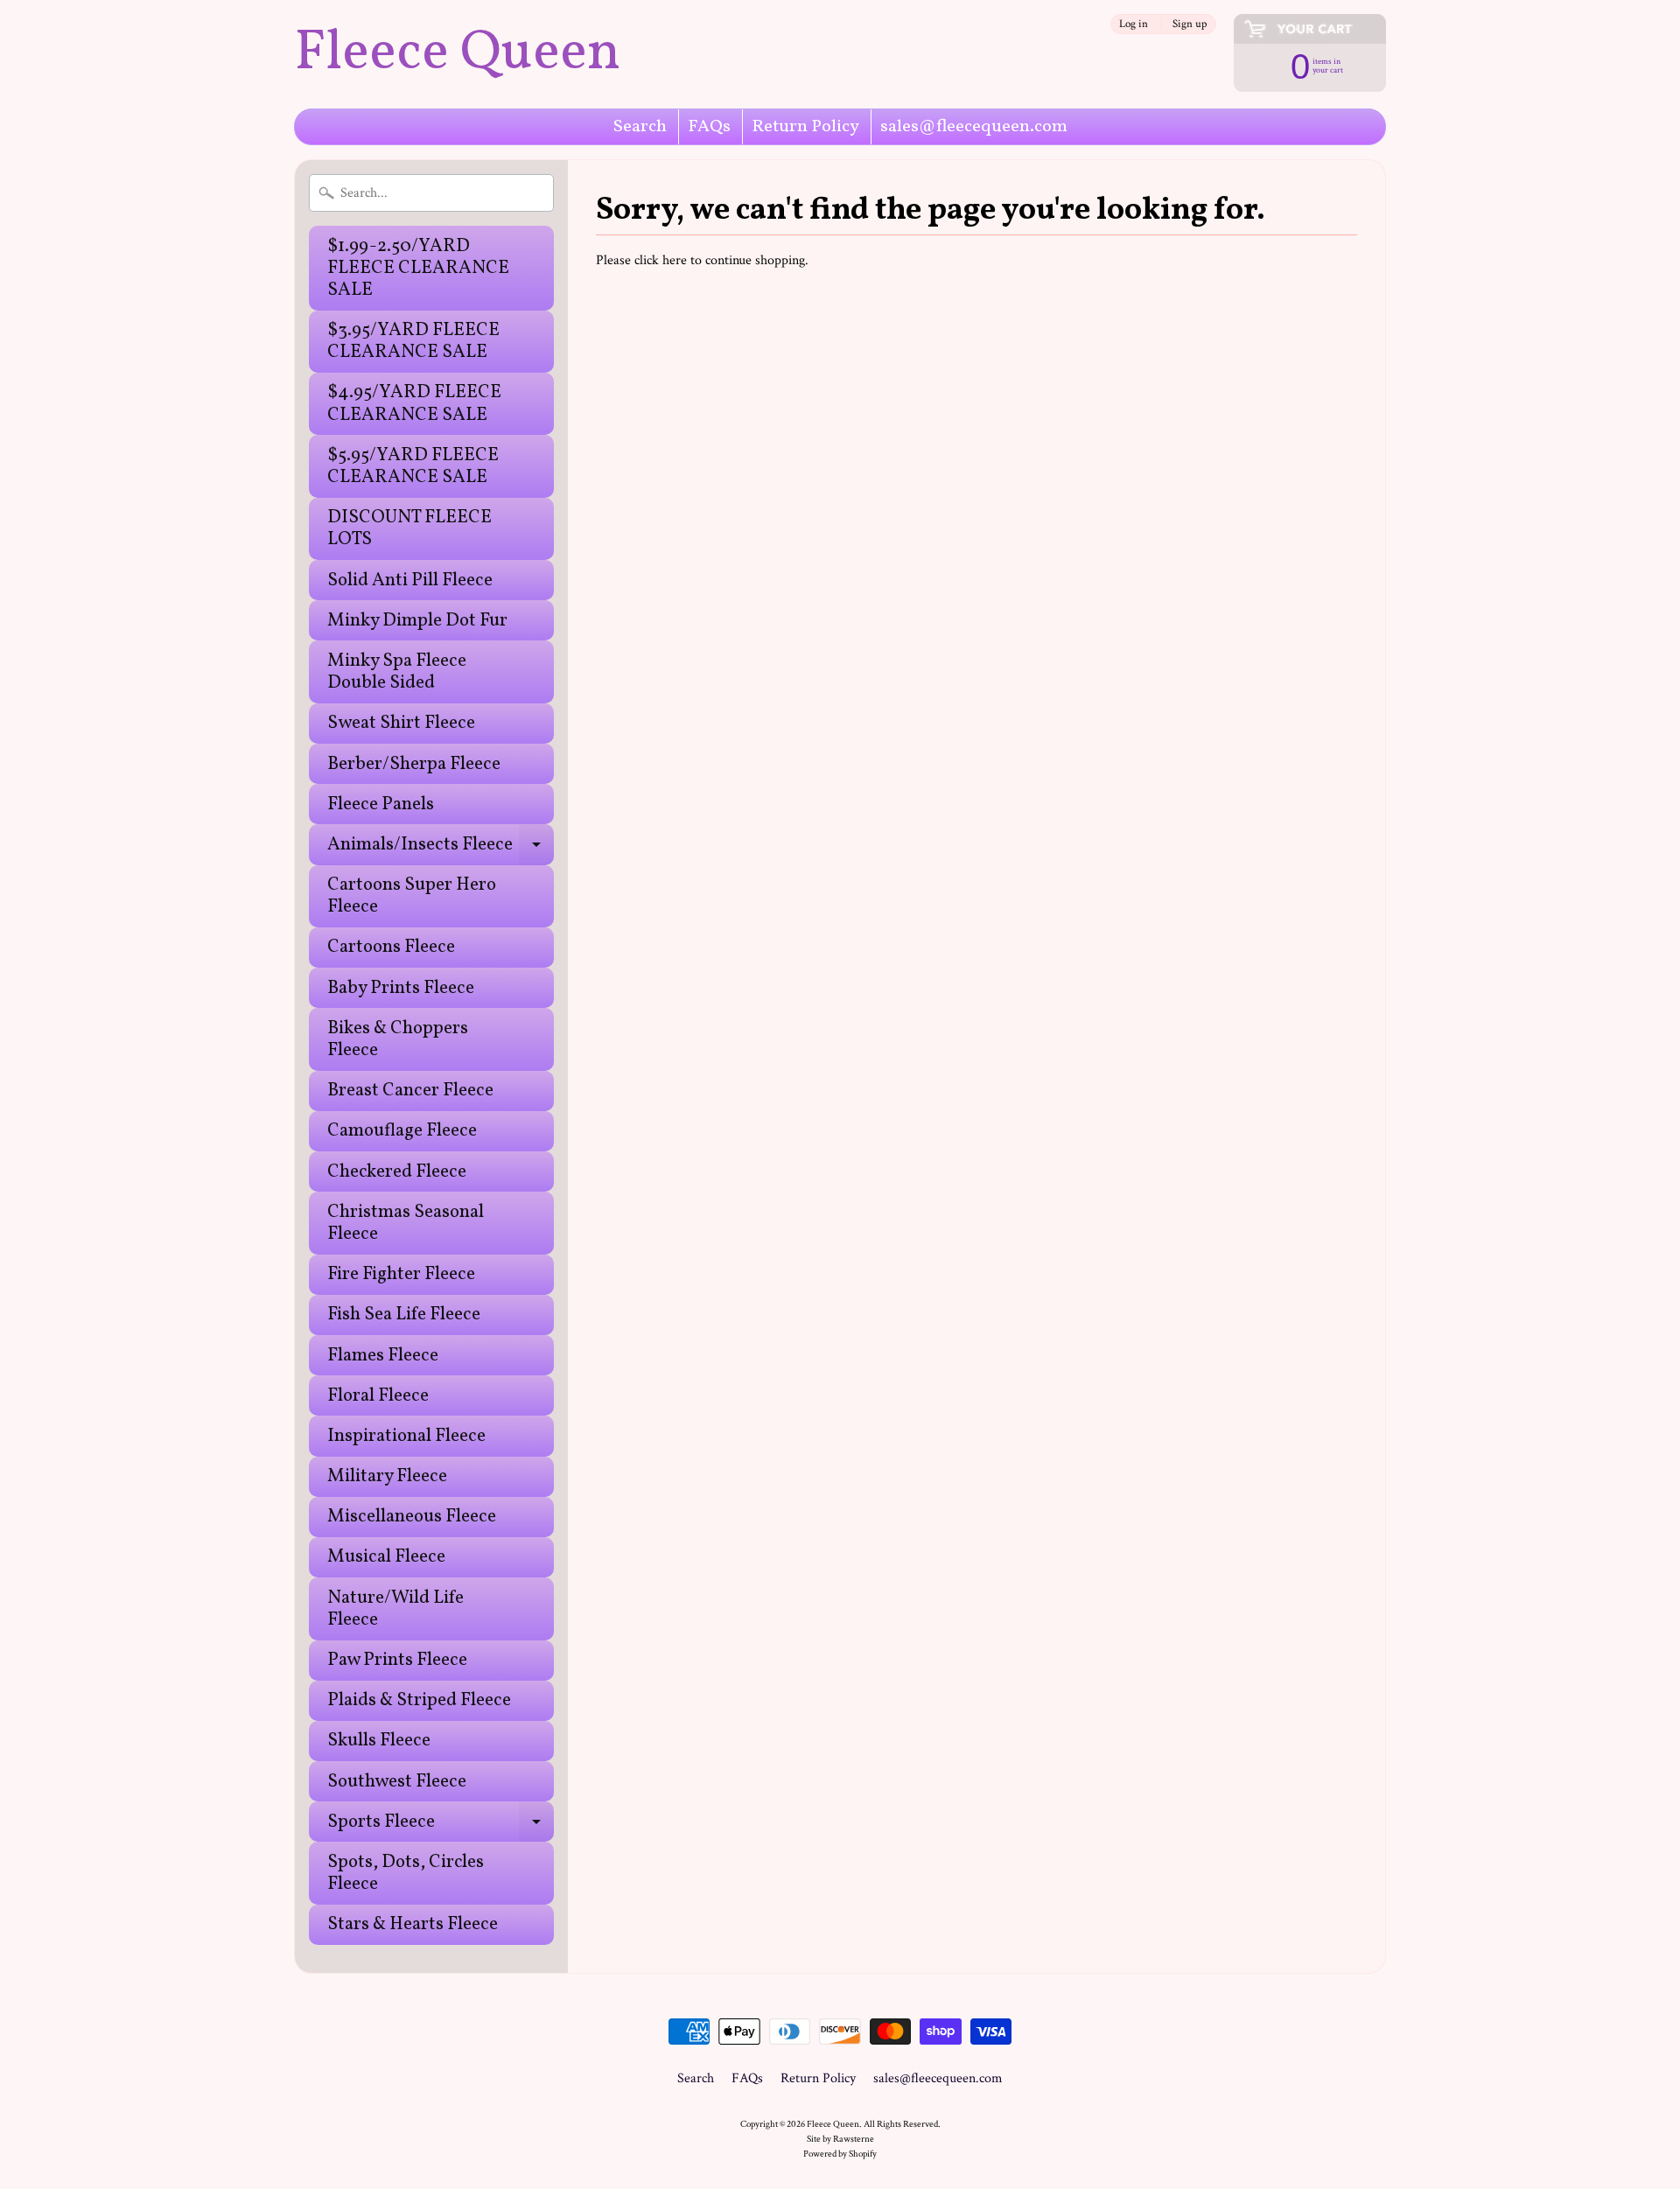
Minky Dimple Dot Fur (417, 621)
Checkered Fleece (397, 1172)
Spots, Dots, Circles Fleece (406, 1873)
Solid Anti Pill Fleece (410, 580)
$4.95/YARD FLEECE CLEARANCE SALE (414, 403)
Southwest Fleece (397, 1782)
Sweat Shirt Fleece (401, 723)
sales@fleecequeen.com (974, 127)
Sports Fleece (441, 1825)
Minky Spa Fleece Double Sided (397, 672)
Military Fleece (387, 1476)
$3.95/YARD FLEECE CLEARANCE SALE (413, 341)
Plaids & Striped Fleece (419, 1700)
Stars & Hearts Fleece (413, 1924)
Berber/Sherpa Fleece (414, 764)
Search (640, 127)
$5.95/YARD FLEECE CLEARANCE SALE (413, 466)
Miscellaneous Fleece (412, 1517)
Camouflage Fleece (402, 1131)
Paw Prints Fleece (397, 1660)
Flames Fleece (383, 1356)
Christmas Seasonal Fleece (406, 1223)
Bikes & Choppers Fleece (398, 1039)
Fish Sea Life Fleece (404, 1315)
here (675, 260)
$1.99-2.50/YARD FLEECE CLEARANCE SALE (418, 268)
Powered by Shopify (840, 2154)
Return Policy (805, 127)
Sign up (1190, 24)
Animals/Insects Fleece (441, 848)
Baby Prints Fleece (401, 988)
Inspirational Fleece (406, 1436)
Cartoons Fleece (391, 947)
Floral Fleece (378, 1396)
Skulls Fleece (379, 1741)
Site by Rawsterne (840, 2139)
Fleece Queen (457, 54)
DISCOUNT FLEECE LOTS (409, 528)
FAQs (709, 127)
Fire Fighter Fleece (401, 1274)
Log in (1134, 24)
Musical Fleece (386, 1557)
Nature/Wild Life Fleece (395, 1609)
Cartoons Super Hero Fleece (412, 896)
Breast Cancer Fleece (410, 1091)
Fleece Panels (381, 804)
